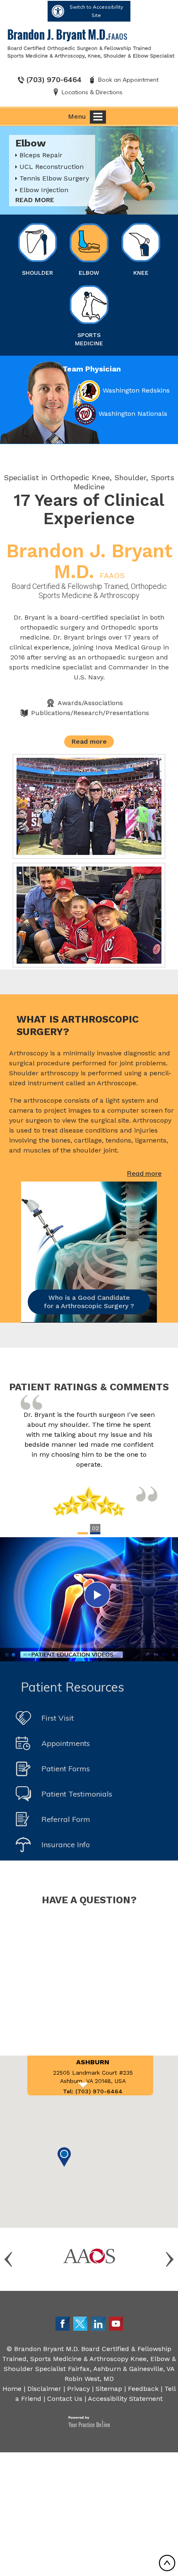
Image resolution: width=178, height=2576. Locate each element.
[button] (64, 2157)
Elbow (89, 273)
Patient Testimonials (77, 1794)
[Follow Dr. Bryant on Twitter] (80, 2323)
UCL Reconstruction (52, 167)
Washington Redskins (136, 390)
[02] (95, 1533)
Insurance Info (66, 1845)
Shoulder (37, 273)
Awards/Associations (90, 703)
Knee (141, 273)
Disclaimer (44, 2389)
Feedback (143, 2389)
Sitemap (109, 2389)
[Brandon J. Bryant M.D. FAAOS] (91, 43)
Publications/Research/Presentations (90, 713)
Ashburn (93, 2062)
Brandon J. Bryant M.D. (89, 561)
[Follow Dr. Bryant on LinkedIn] (98, 2323)
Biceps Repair (41, 155)
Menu (77, 116)
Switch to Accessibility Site (96, 11)
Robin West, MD (89, 2379)
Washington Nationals (133, 414)
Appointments (66, 1743)
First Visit (58, 1718)
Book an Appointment (128, 80)
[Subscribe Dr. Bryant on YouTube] (116, 2323)
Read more (35, 200)
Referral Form (66, 1819)
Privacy (78, 2389)
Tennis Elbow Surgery (54, 178)
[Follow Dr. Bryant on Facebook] (63, 2323)
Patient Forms (66, 1769)
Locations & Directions (92, 92)
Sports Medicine (89, 339)
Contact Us (65, 2399)
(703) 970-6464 (54, 79)
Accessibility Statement (125, 2399)
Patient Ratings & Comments (89, 1387)
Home (12, 2389)
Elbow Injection (44, 190)
